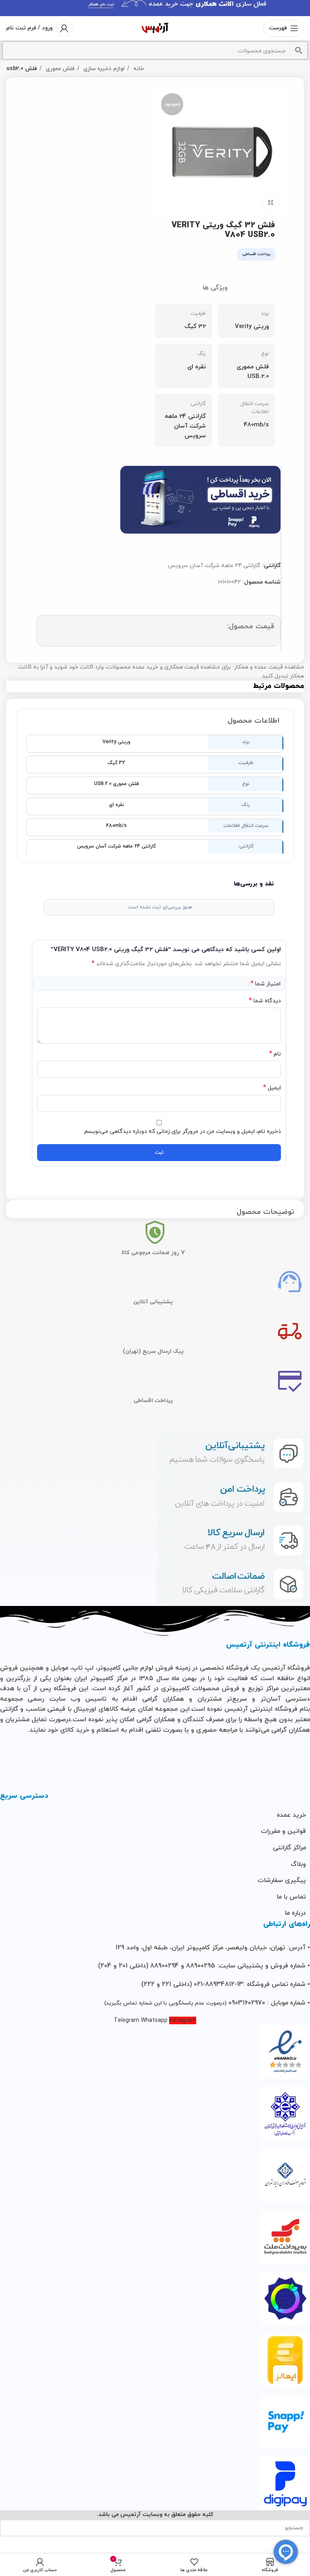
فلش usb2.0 (22, 69)
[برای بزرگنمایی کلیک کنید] (270, 202)
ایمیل (272, 1088)
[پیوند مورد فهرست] (155, 1816)
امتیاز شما (266, 984)
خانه (138, 69)
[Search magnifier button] (299, 50)
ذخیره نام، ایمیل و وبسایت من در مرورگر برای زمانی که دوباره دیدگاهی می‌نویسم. (182, 1131)
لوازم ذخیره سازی (103, 69)
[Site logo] (155, 28)
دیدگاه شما (265, 1001)
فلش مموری (59, 69)
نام (275, 1054)
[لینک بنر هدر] (155, 8)
